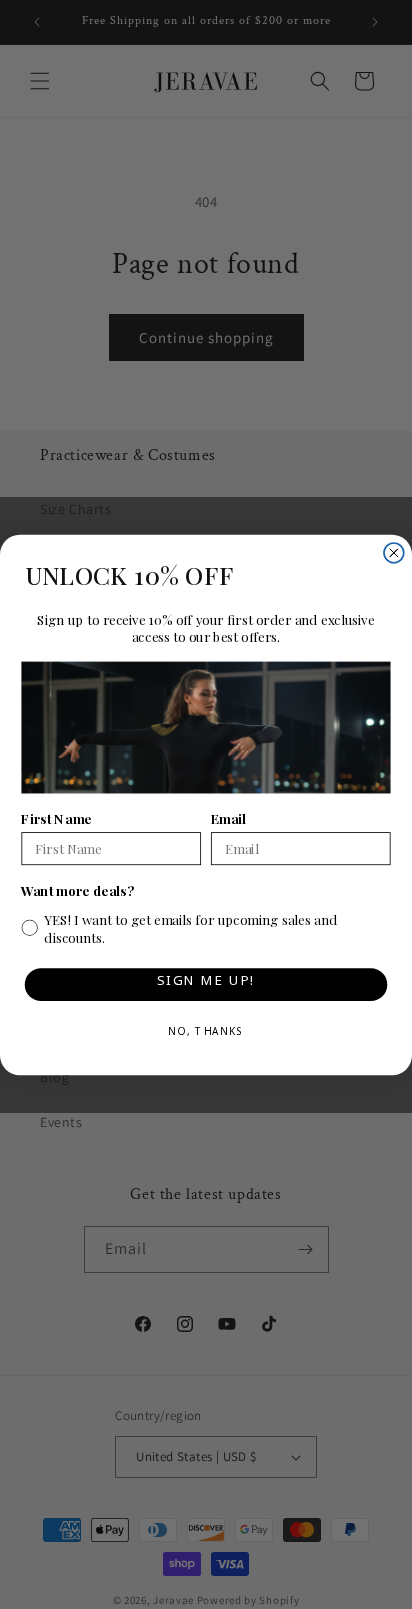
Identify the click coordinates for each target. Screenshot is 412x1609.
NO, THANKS (206, 1034)
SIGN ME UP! (205, 983)
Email (228, 817)
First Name (56, 817)
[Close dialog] (394, 552)
